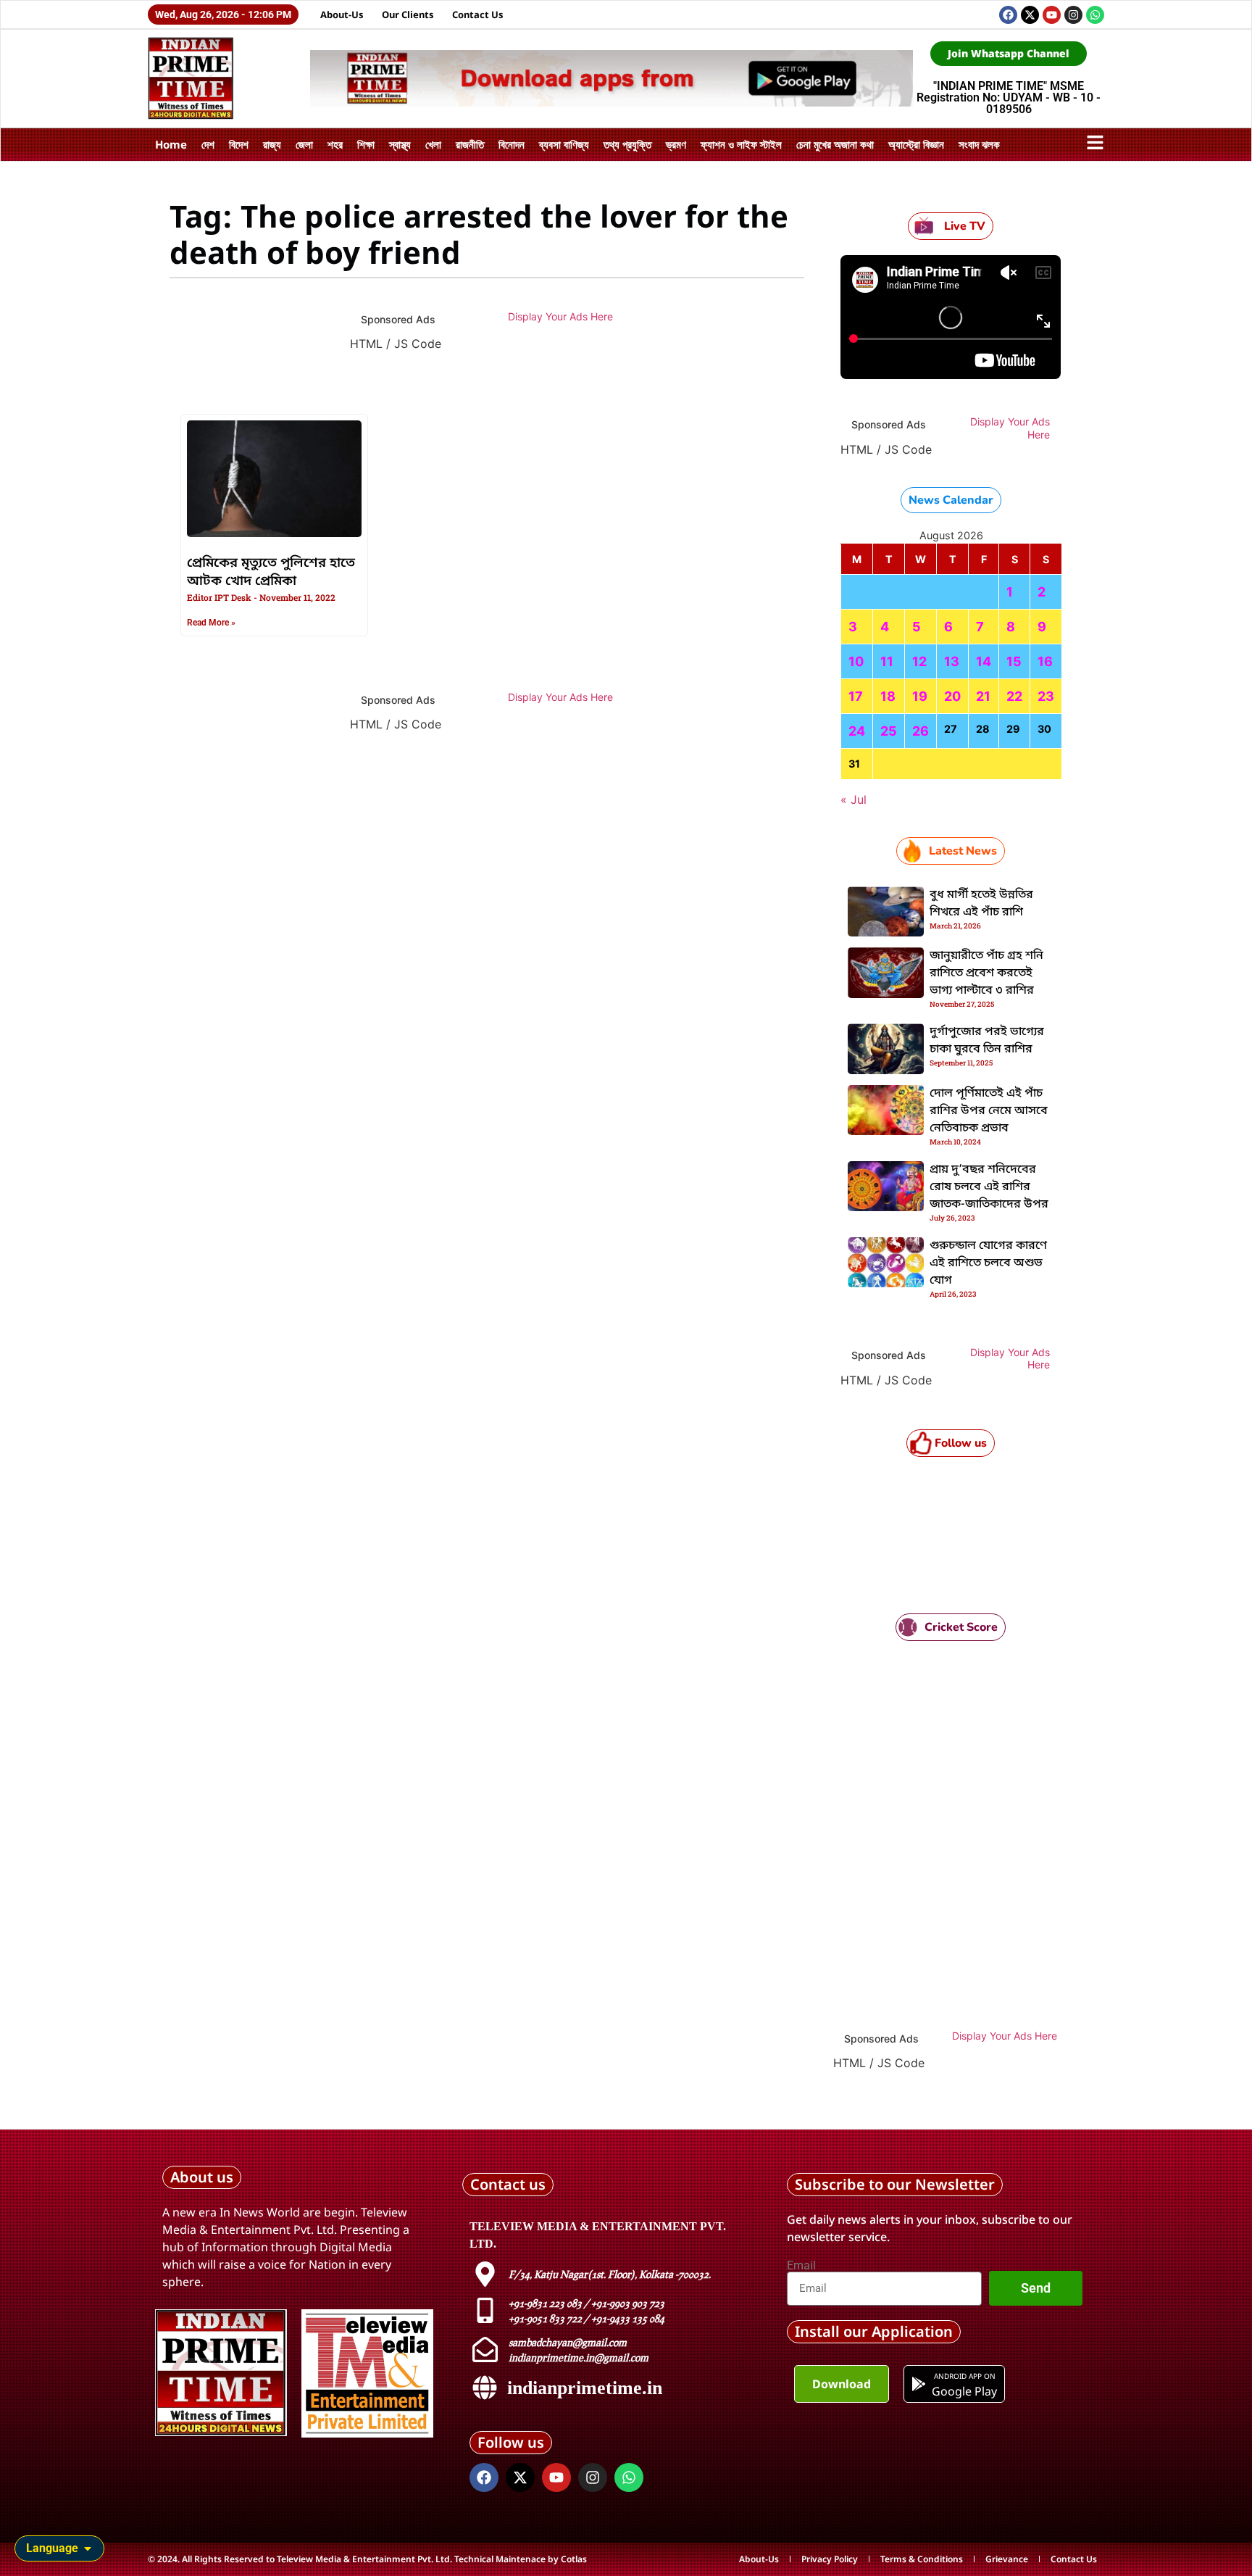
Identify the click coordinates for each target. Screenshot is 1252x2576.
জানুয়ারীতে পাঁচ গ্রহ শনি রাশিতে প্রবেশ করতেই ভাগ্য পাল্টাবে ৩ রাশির (986, 973)
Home (171, 144)
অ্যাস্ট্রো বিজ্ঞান (916, 144)
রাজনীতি (470, 144)
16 (1045, 661)
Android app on (964, 2376)
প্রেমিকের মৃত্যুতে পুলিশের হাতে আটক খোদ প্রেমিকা (271, 572)
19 (920, 696)
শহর (335, 144)
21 (983, 696)
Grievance (1007, 2559)
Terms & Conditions (922, 2559)
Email (801, 2266)
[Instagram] (1073, 15)
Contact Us (478, 14)
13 (952, 661)
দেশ (208, 144)
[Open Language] (88, 2548)
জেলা (304, 144)
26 (921, 731)
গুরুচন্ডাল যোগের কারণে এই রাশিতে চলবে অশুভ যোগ (988, 1263)
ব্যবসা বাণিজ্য (564, 144)
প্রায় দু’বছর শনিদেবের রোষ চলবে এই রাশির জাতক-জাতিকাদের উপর (989, 1187)
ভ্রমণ (676, 144)
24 (857, 731)
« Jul (854, 799)
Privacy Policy (830, 2559)
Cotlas (574, 2559)
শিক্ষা (366, 144)
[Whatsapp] (1095, 15)
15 (1014, 661)
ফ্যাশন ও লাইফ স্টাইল (741, 144)
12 (919, 661)
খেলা (433, 144)
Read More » (211, 623)
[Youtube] (1052, 15)
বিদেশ (239, 144)
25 (889, 731)
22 (1014, 696)
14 (984, 661)
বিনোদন (512, 144)
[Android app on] (919, 2384)
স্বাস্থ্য (400, 144)
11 (887, 661)
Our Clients (408, 14)
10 (856, 661)
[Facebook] (1008, 15)
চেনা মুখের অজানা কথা (835, 144)
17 (856, 696)
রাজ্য (272, 144)
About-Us (342, 14)
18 (888, 696)
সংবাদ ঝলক (979, 144)
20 (952, 696)
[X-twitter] (1030, 15)
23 (1046, 696)
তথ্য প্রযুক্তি (627, 144)
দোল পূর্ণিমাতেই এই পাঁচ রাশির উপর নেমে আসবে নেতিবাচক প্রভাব (989, 1111)
